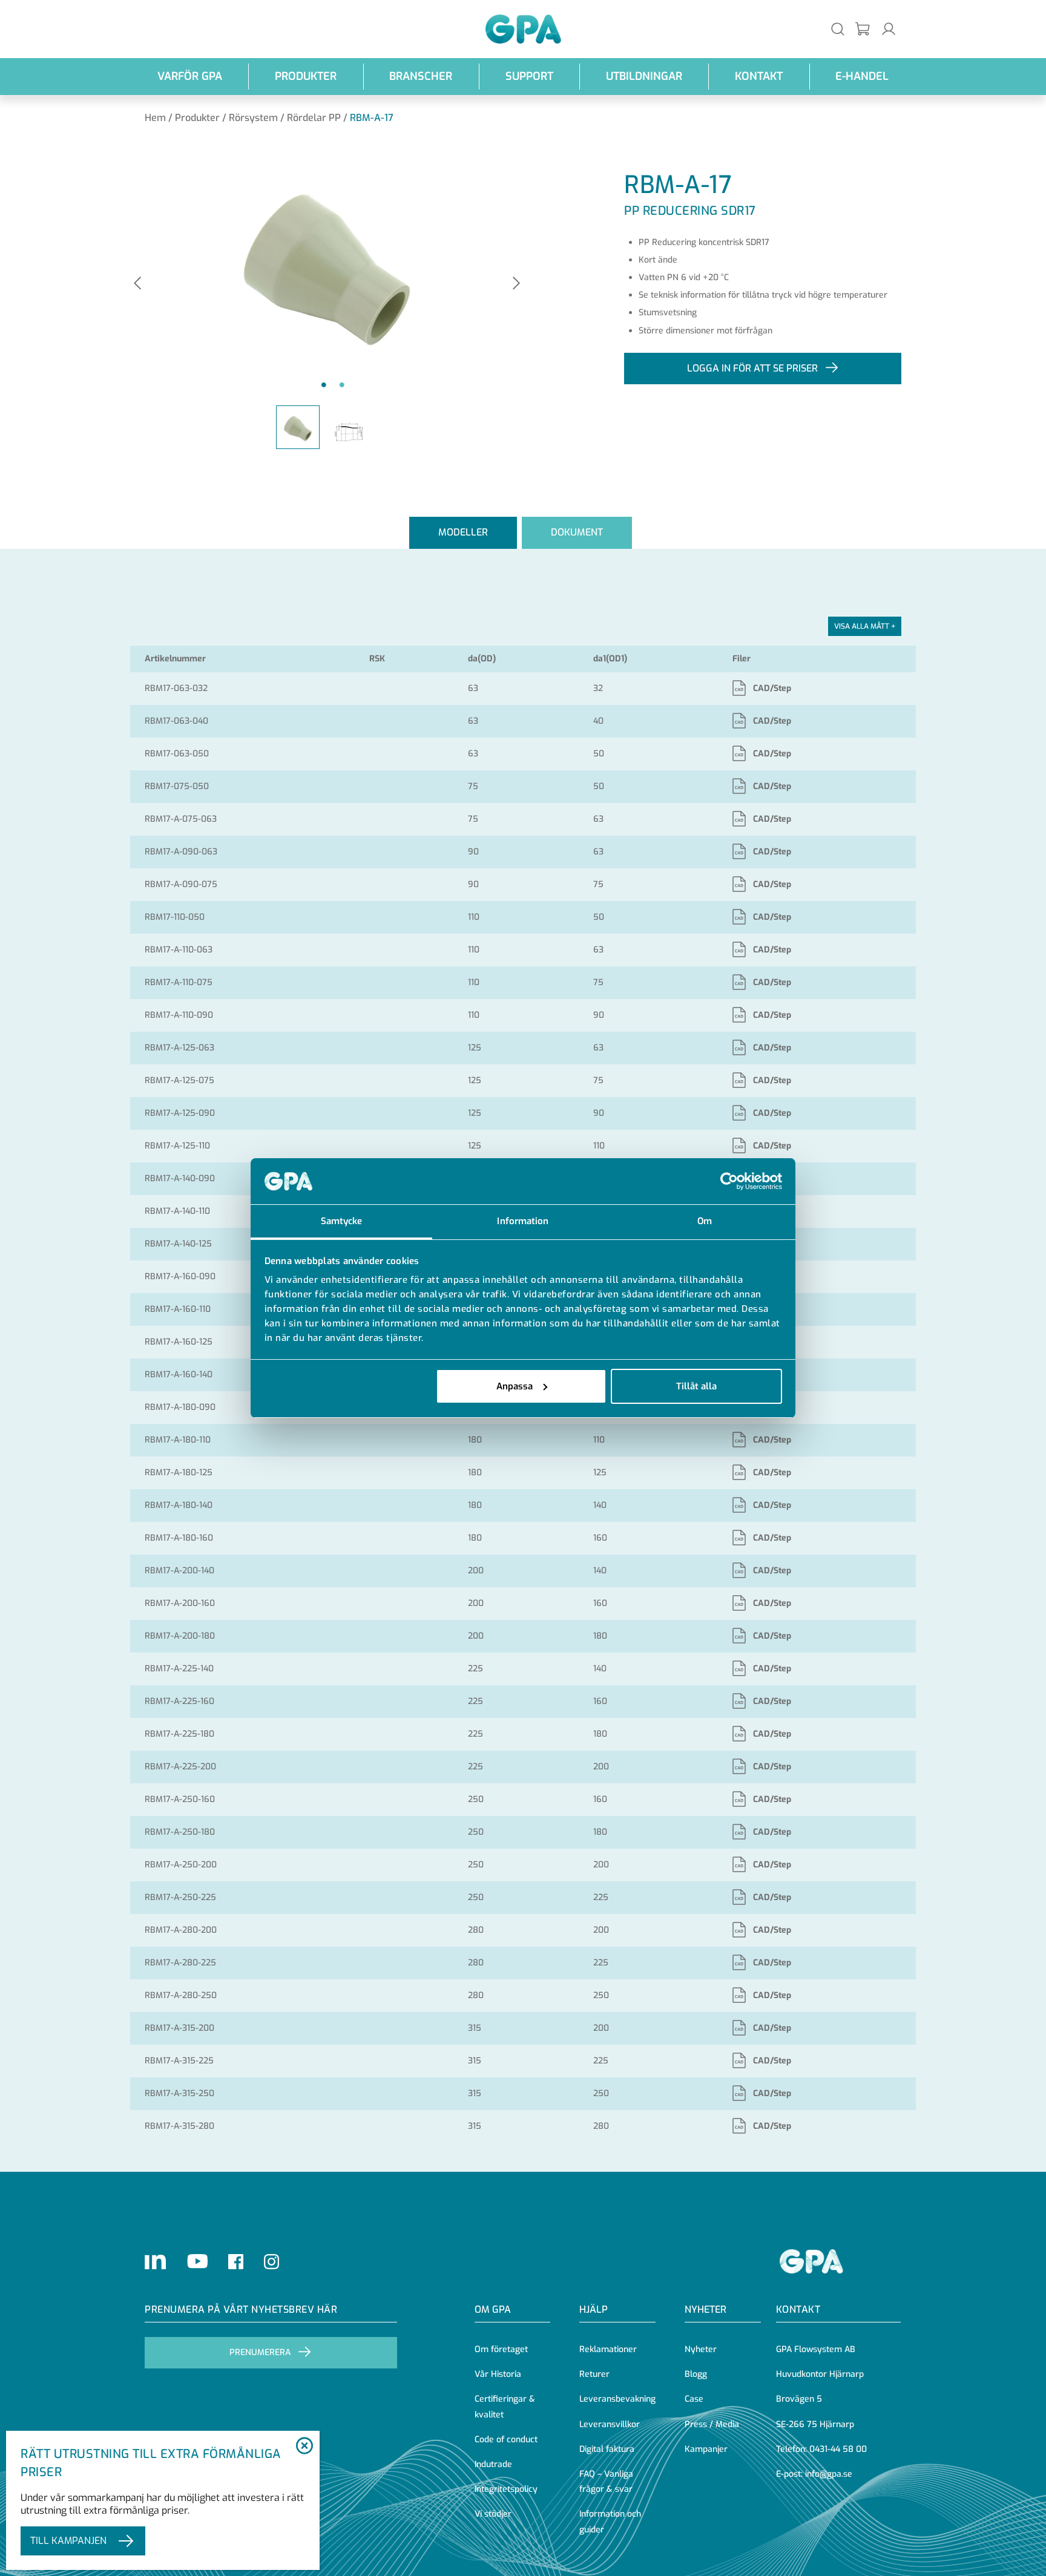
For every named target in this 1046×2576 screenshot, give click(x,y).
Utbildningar (644, 76)
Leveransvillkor (610, 2424)
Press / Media (712, 2424)
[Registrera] (863, 29)
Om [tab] (705, 1221)
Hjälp (594, 2309)
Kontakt (759, 76)
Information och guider (610, 2522)
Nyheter (701, 2349)
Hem (155, 118)
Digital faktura (607, 2449)
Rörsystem (253, 118)
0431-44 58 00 (838, 2449)
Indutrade (493, 2464)
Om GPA (493, 2309)
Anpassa (515, 1386)
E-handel (862, 76)
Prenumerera (260, 2352)
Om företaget (501, 2349)
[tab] (463, 533)
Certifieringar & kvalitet (505, 2407)
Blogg (696, 2374)
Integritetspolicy (506, 2489)
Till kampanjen (68, 2541)
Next (516, 284)
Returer (594, 2374)
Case (694, 2399)
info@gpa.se (829, 2474)
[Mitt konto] (889, 29)
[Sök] (838, 29)
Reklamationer (608, 2349)
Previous (137, 284)
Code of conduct (506, 2440)
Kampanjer (706, 2449)
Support (529, 76)
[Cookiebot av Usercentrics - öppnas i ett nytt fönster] (729, 1181)
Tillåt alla (696, 1386)
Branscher (421, 76)
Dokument (577, 532)
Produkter (306, 76)
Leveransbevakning (617, 2399)
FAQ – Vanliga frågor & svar (606, 2482)
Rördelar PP (314, 118)
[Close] (304, 2447)
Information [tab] (523, 1221)
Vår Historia (498, 2374)
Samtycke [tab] (342, 1221)
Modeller (463, 532)
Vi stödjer (493, 2514)
